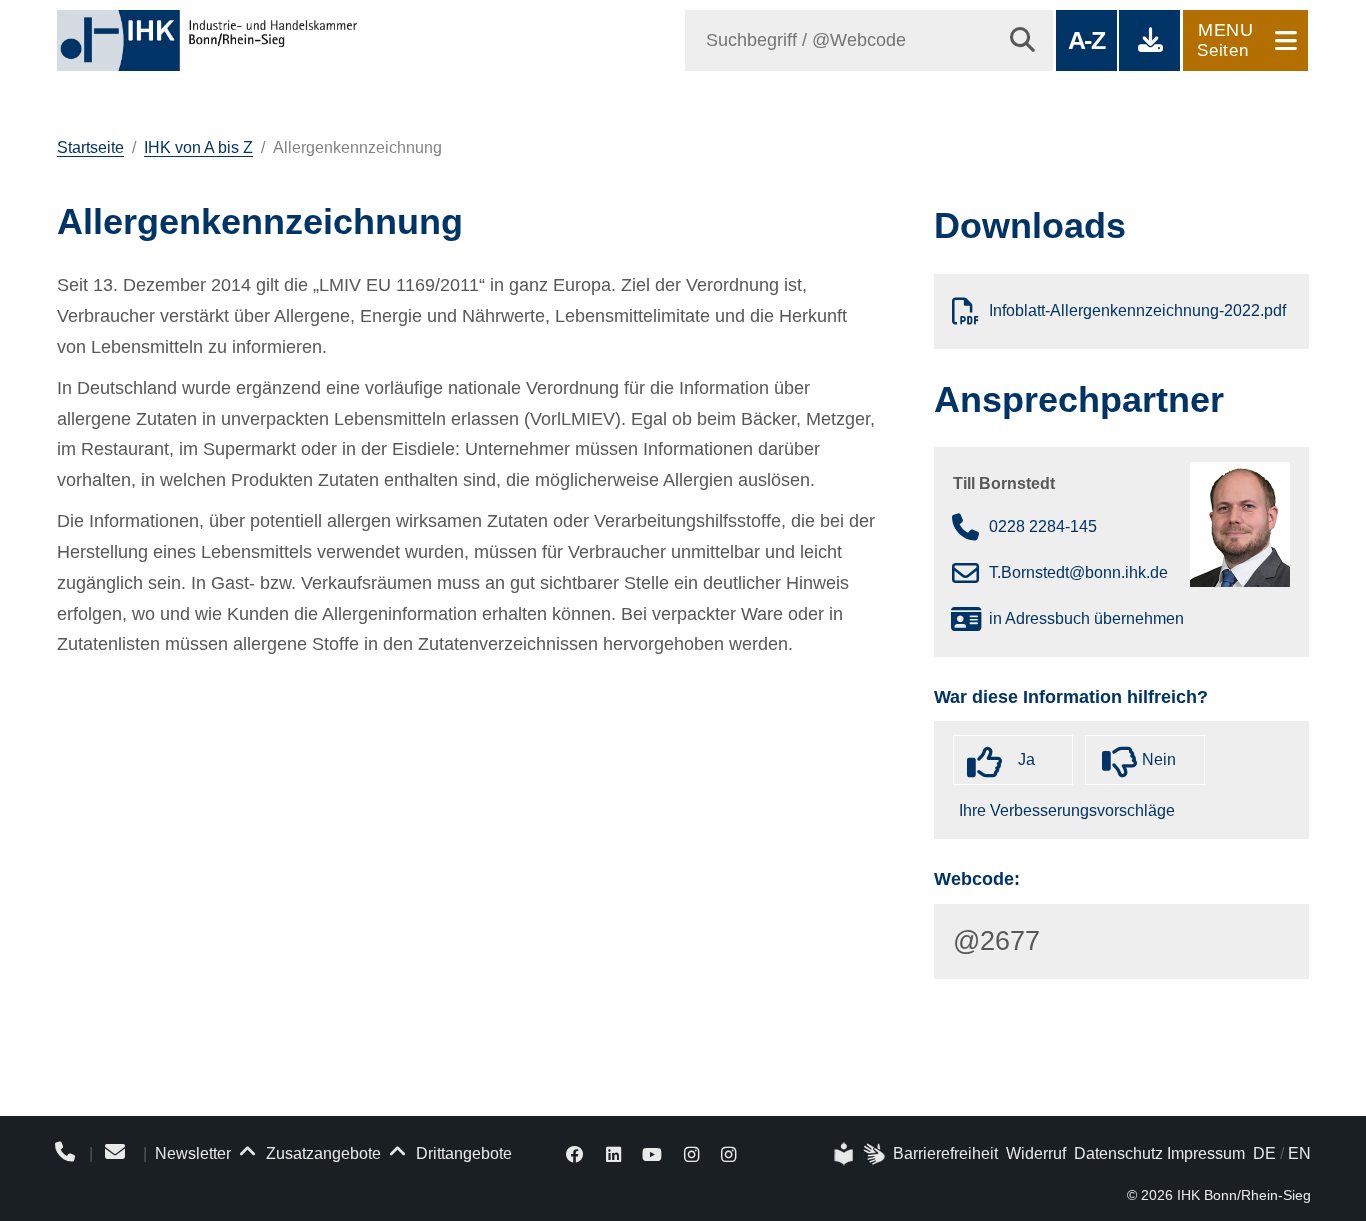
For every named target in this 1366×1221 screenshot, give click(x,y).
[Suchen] (1022, 40)
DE (1264, 1153)
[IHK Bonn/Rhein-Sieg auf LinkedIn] (613, 1153)
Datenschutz (1118, 1153)
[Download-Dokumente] (1149, 40)
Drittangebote (462, 1153)
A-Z (1086, 40)
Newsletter (193, 1153)
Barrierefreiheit (945, 1153)
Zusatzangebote (321, 1153)
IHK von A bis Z (198, 147)
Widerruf (1036, 1153)
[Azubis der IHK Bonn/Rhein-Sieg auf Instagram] (728, 1153)
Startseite (90, 147)
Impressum (1206, 1153)
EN (1299, 1153)
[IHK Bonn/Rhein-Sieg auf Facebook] (575, 1153)
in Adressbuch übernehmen (1086, 618)
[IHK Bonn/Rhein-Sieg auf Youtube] (653, 1153)
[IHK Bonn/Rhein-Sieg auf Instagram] (691, 1153)
